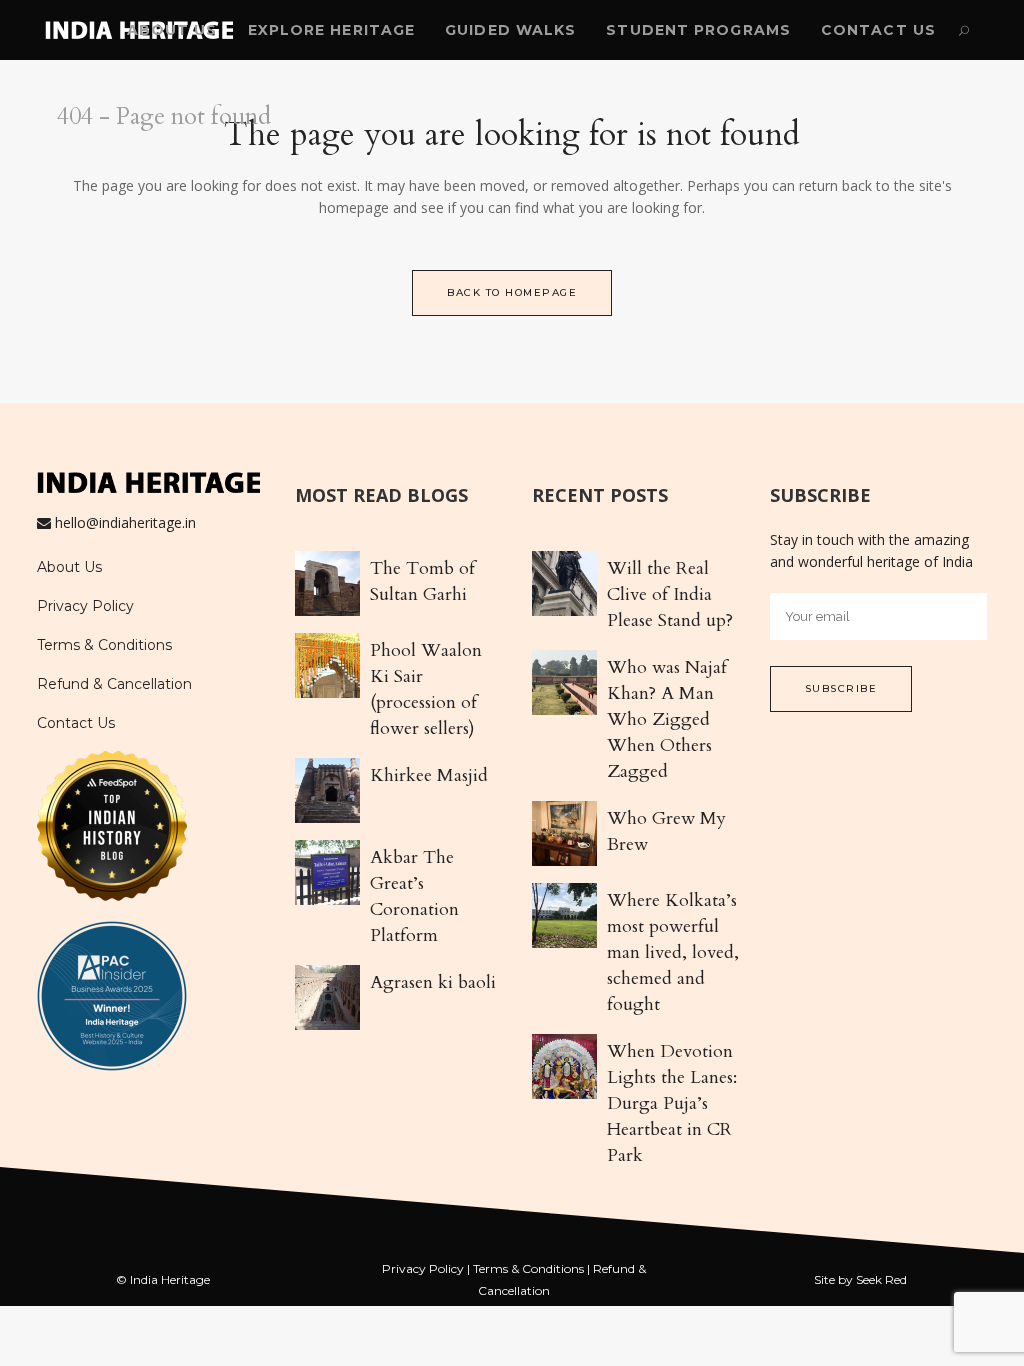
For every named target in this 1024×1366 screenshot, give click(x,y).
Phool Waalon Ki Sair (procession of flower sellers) (426, 689)
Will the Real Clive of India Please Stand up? (670, 594)
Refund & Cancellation (114, 684)
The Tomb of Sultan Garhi (422, 581)
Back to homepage (512, 292)
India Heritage (170, 1279)
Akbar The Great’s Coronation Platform (414, 896)
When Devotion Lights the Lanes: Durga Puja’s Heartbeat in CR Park (672, 1103)
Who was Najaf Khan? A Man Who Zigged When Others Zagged (667, 719)
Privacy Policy (85, 606)
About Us (69, 567)
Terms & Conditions (104, 645)
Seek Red (881, 1279)
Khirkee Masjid (429, 775)
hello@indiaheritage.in (125, 522)
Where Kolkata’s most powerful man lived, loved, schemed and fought (673, 952)
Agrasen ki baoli (433, 982)
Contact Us (76, 723)
